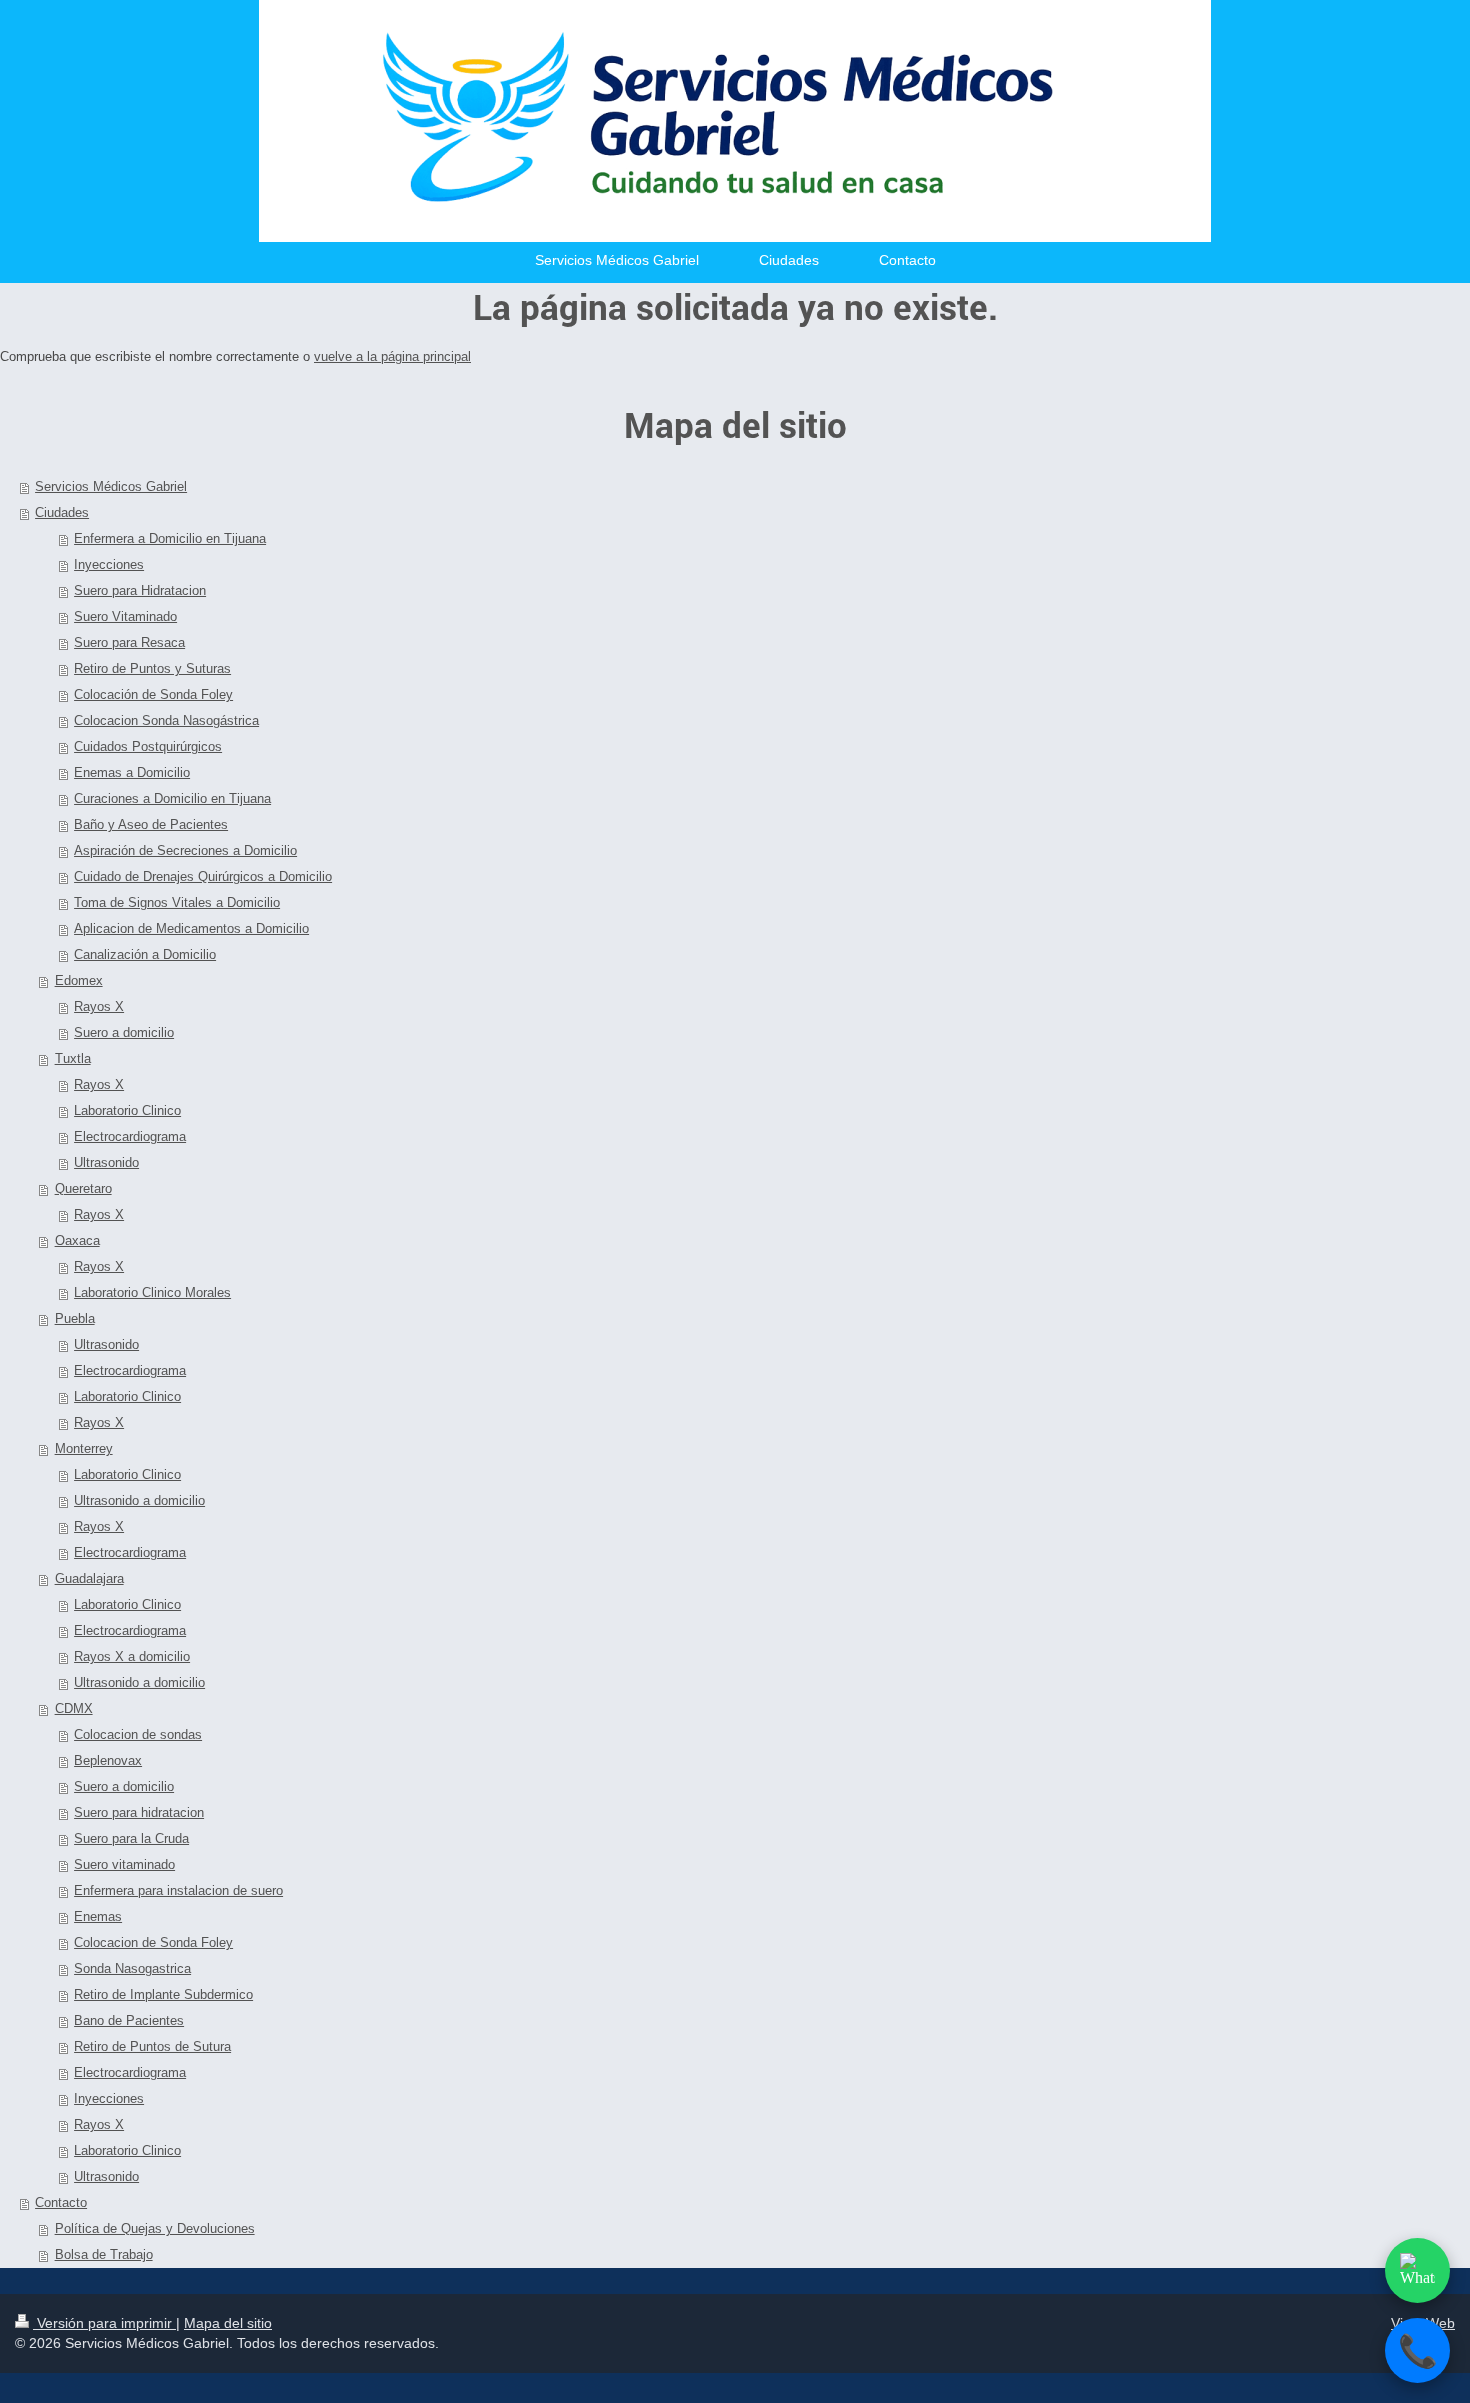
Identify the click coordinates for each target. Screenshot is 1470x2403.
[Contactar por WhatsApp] (1417, 2270)
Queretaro (83, 1188)
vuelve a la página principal (392, 356)
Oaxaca (77, 1240)
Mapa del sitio (228, 2323)
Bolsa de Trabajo (104, 2254)
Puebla (75, 1318)
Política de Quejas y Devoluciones (155, 2228)
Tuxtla (73, 1058)
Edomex (79, 980)
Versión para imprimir (104, 2323)
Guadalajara (89, 1578)
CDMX (74, 1708)
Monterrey (84, 1448)
